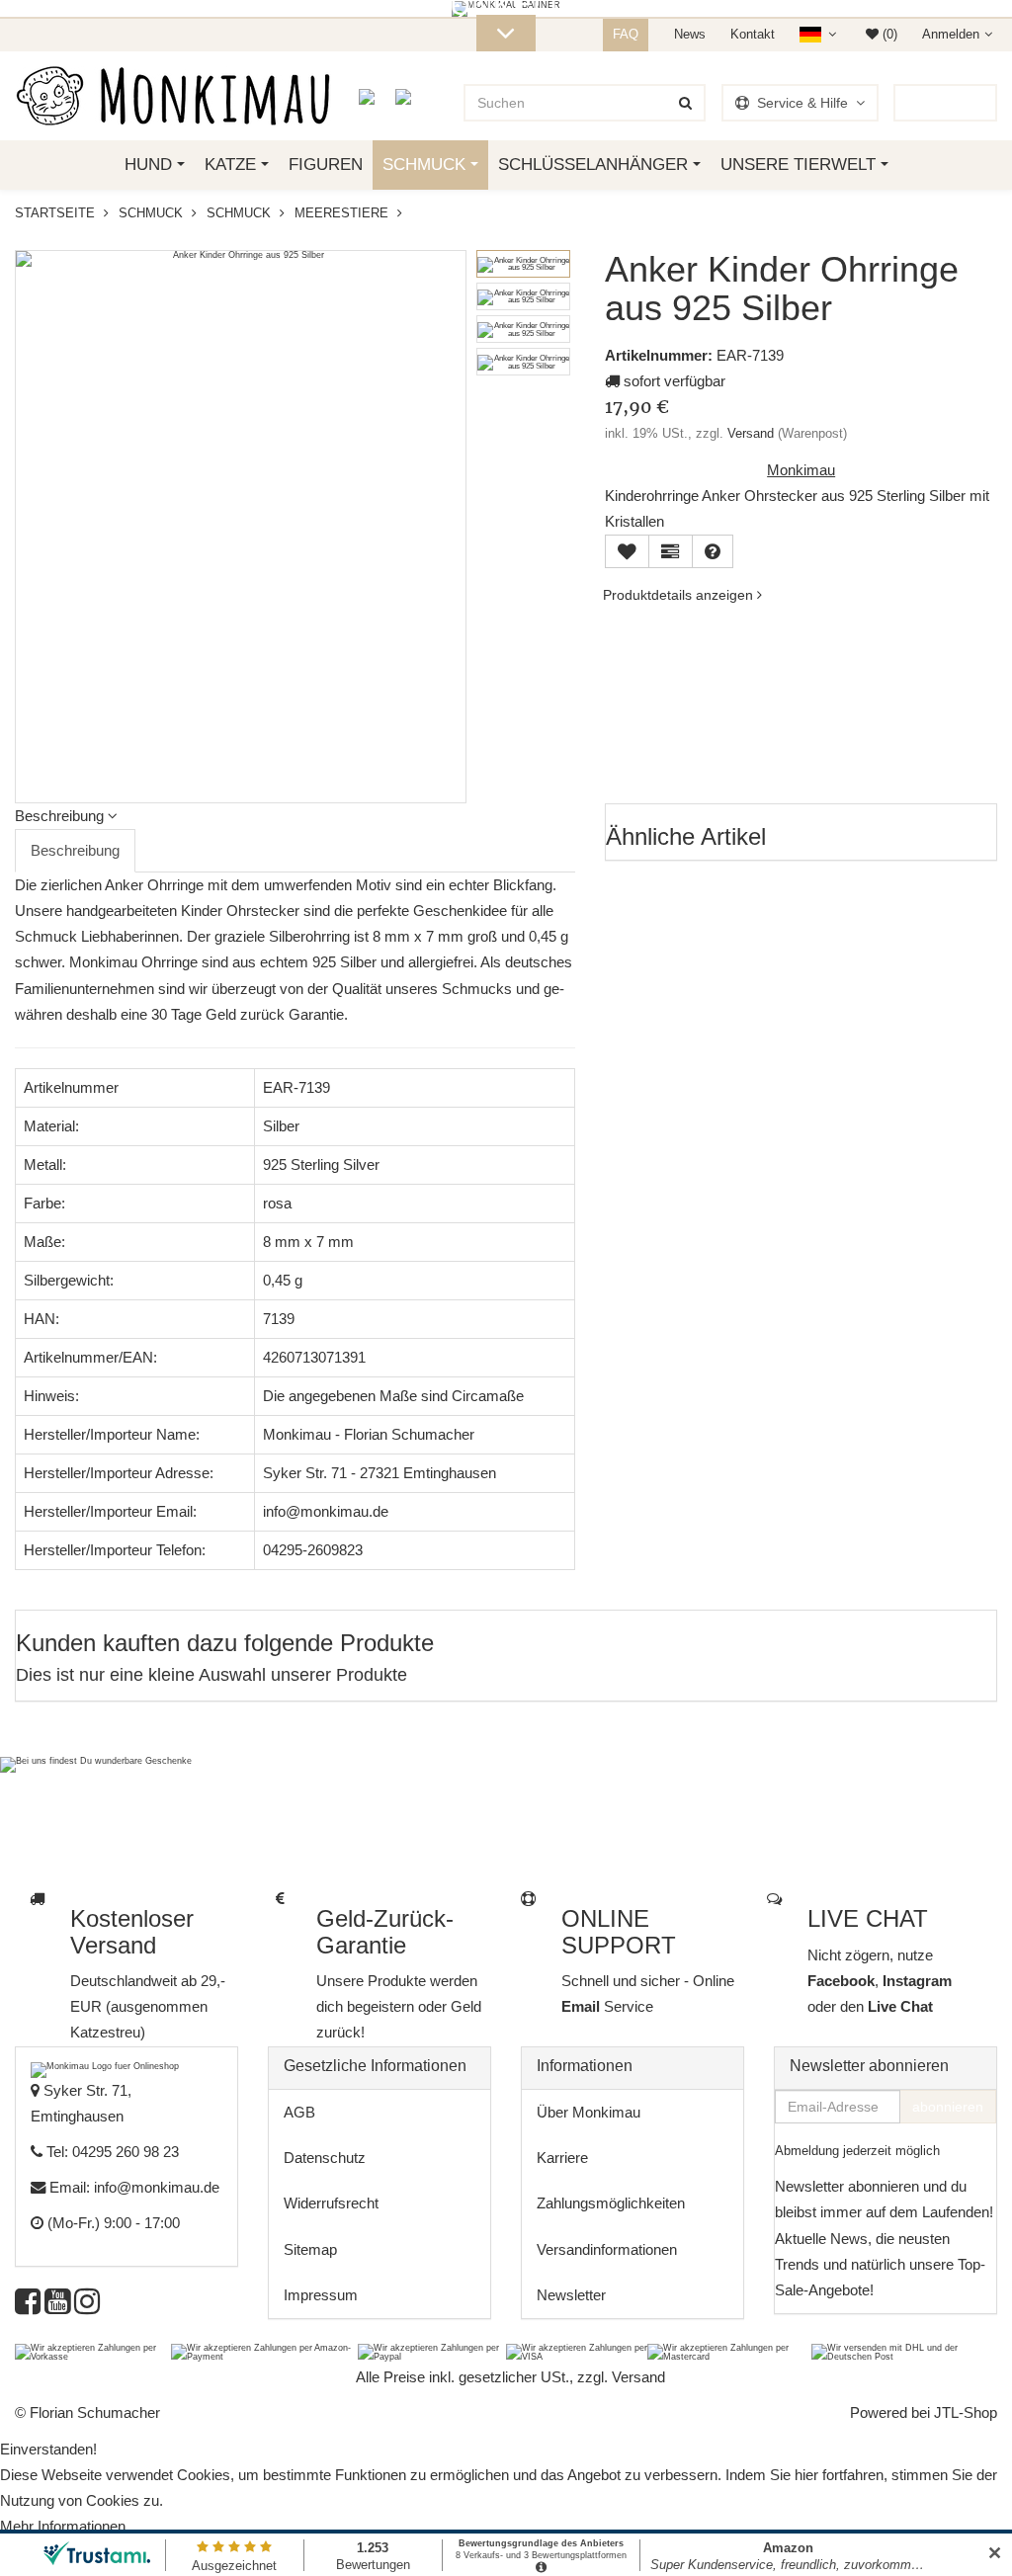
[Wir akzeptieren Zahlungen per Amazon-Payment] (264, 2351)
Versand (751, 433)
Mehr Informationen (63, 2526)
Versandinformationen (607, 2249)
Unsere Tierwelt (798, 165)
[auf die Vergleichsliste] (671, 551)
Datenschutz (325, 2158)
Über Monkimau (589, 2112)
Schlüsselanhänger (593, 165)
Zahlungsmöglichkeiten (611, 2203)
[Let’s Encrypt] (377, 96)
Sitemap (310, 2249)
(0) (888, 34)
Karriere (562, 2158)
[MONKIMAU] (173, 96)
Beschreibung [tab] (75, 850)
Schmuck (424, 165)
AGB (299, 2112)
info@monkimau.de (157, 2187)
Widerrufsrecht (331, 2203)
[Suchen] (685, 103)
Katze (230, 165)
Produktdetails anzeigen (680, 595)
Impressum (321, 2295)
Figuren (326, 165)
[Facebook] (28, 2307)
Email (583, 2006)
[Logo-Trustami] (416, 96)
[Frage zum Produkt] (713, 551)
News (690, 34)
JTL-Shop (966, 2412)
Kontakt (753, 34)
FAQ (626, 34)
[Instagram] (87, 2307)
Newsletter (571, 2295)
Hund (148, 165)
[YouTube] (57, 2307)
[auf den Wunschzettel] (627, 551)
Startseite (55, 213)
